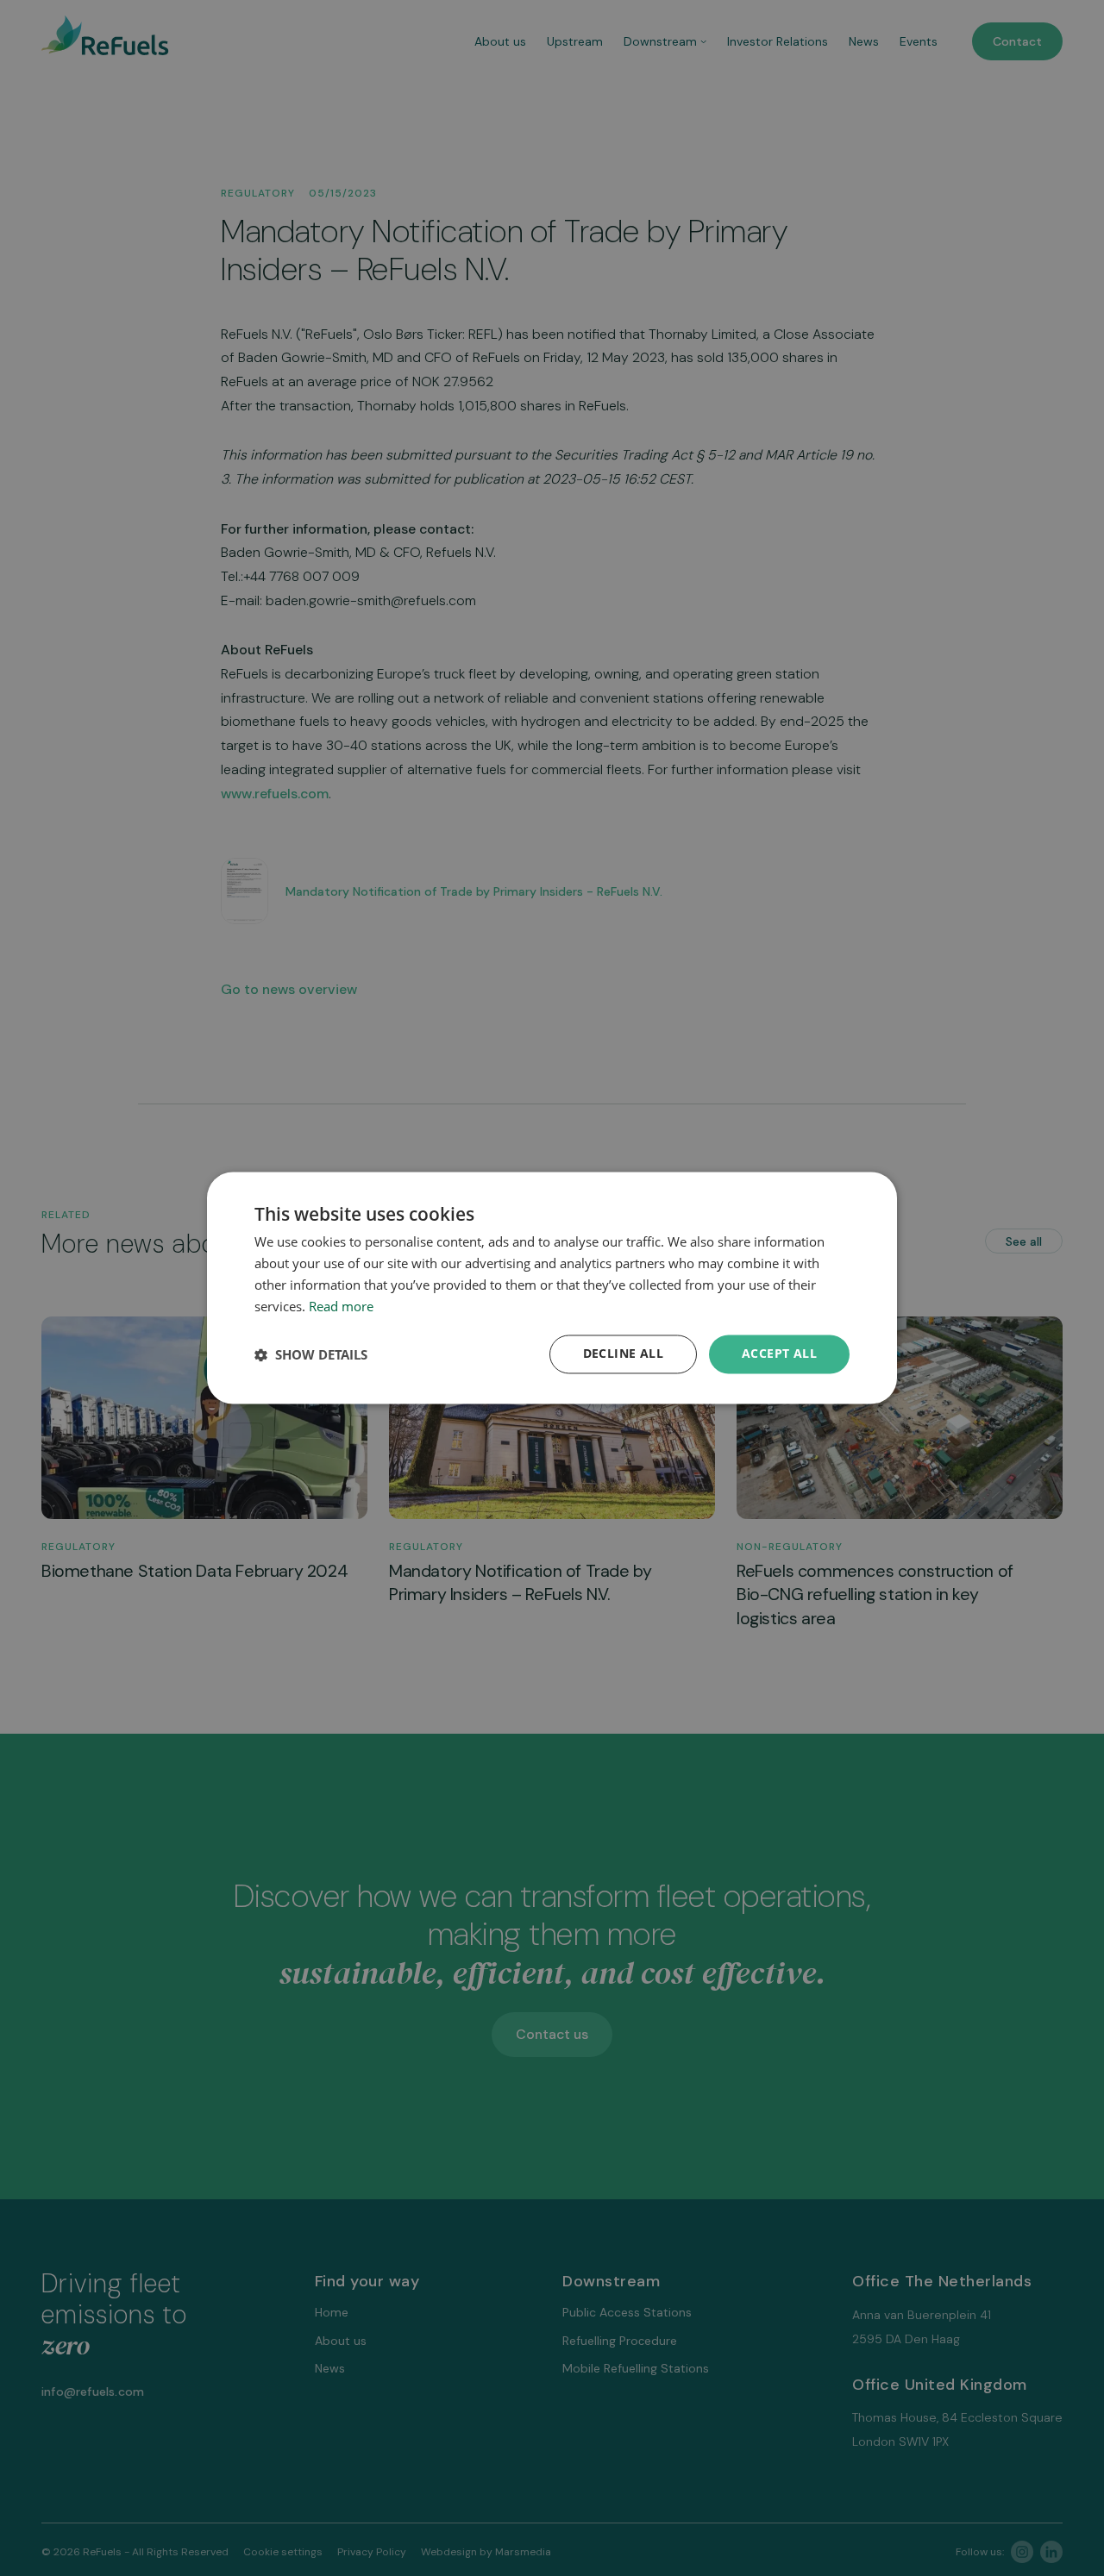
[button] (311, 1354)
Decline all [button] (623, 1354)
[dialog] (552, 1288)
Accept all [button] (779, 1354)
